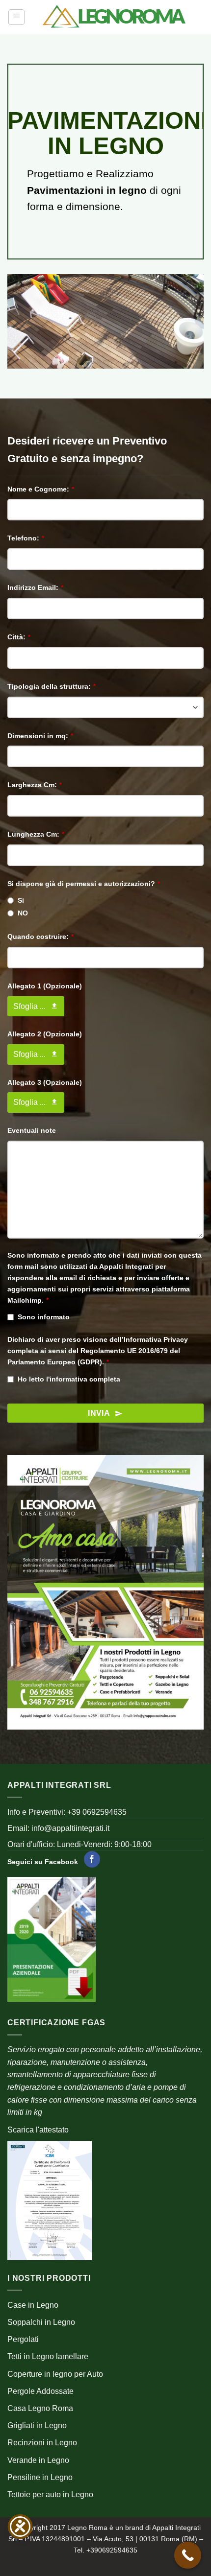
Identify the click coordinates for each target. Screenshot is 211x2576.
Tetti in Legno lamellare (48, 2356)
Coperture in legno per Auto (55, 2374)
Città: (19, 637)
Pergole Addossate (40, 2391)
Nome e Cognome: (41, 489)
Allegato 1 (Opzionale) (45, 986)
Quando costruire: (40, 937)
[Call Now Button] (188, 2555)
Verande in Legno (38, 2460)
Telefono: (26, 538)
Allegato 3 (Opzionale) (45, 1082)
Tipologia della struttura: (52, 686)
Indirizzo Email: (35, 587)
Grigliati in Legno (37, 2425)
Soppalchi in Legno (41, 2322)
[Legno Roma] (114, 17)
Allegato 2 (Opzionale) (45, 1034)
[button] (16, 17)
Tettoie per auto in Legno (50, 2494)
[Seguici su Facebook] (92, 1859)
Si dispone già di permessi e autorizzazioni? (84, 884)
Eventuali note (32, 1130)
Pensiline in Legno (40, 2477)
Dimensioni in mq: (40, 736)
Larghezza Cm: (35, 785)
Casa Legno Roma (40, 2408)
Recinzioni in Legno (42, 2443)
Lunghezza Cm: (36, 834)
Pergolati (23, 2339)
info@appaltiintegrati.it (70, 1828)
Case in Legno (33, 2305)
